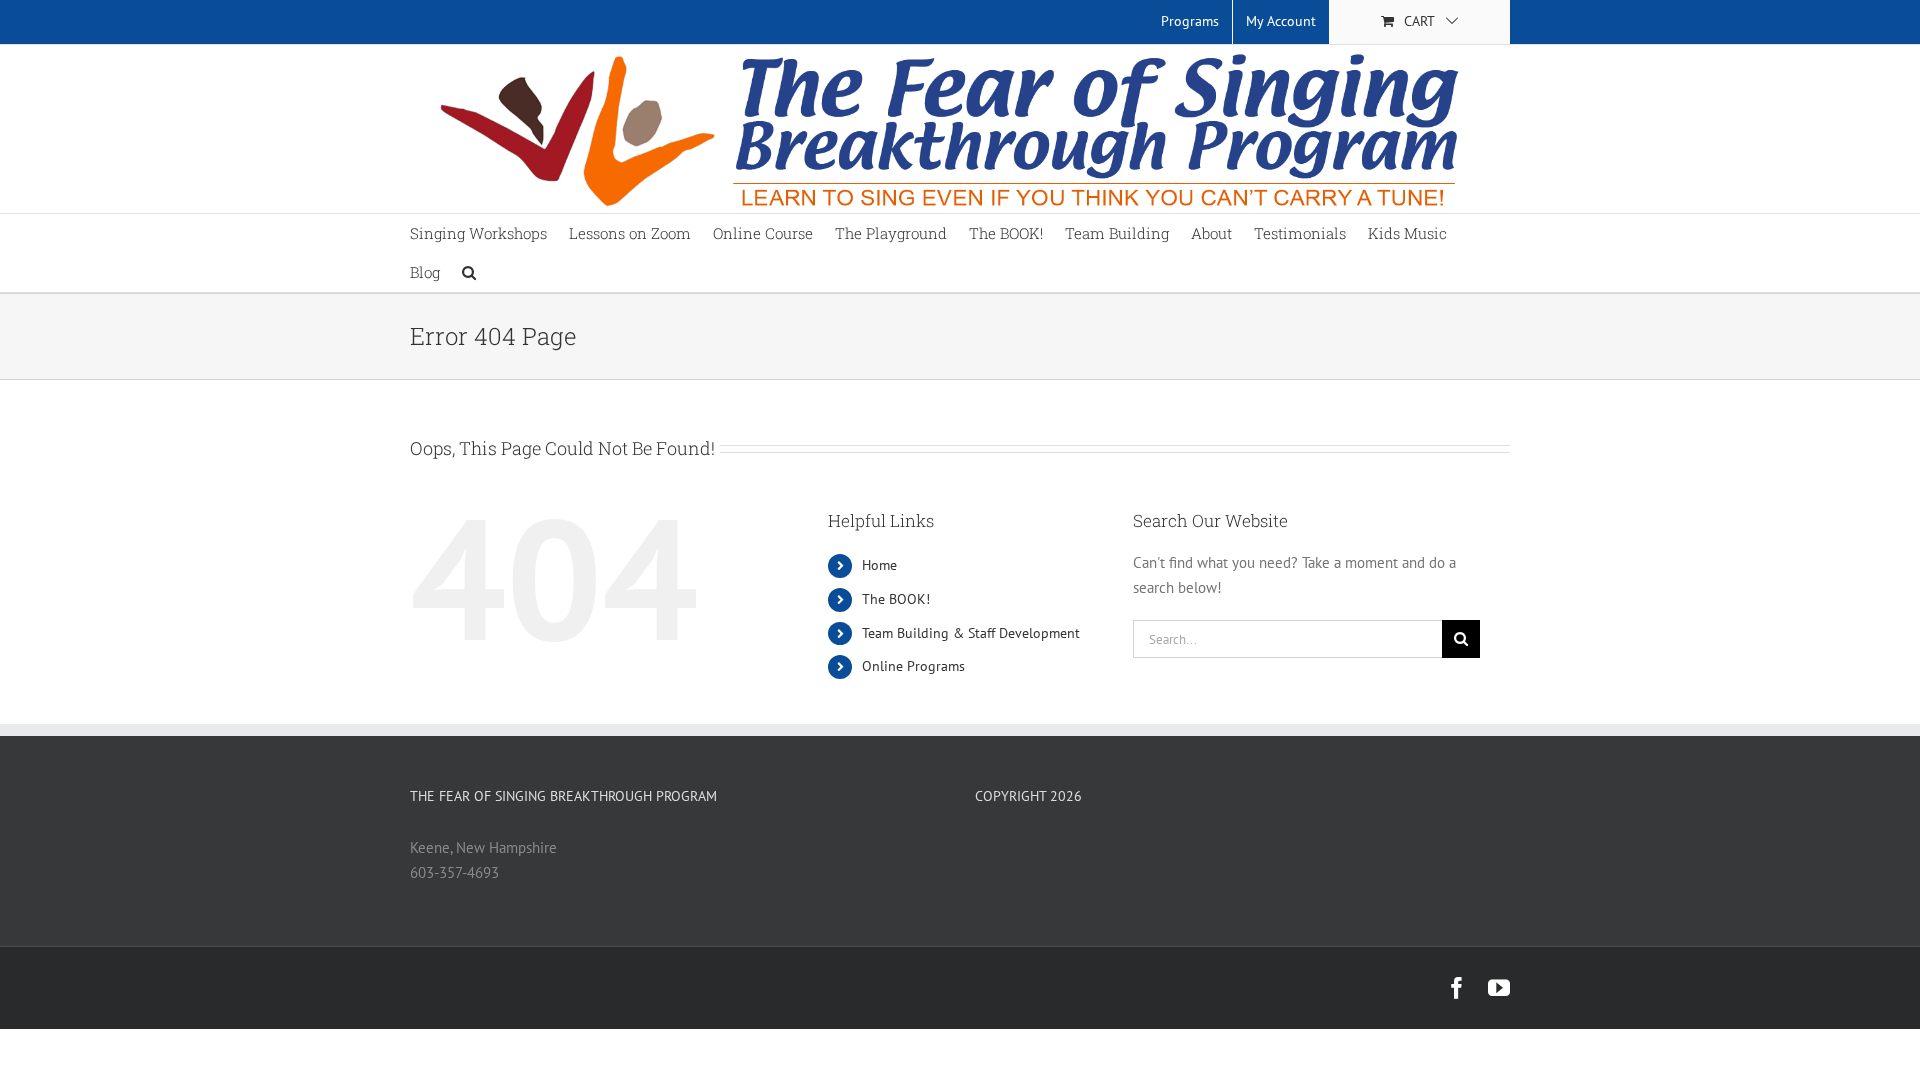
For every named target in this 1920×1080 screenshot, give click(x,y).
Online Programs (913, 666)
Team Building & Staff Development (971, 633)
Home (879, 565)
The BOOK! (896, 599)
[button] (469, 272)
